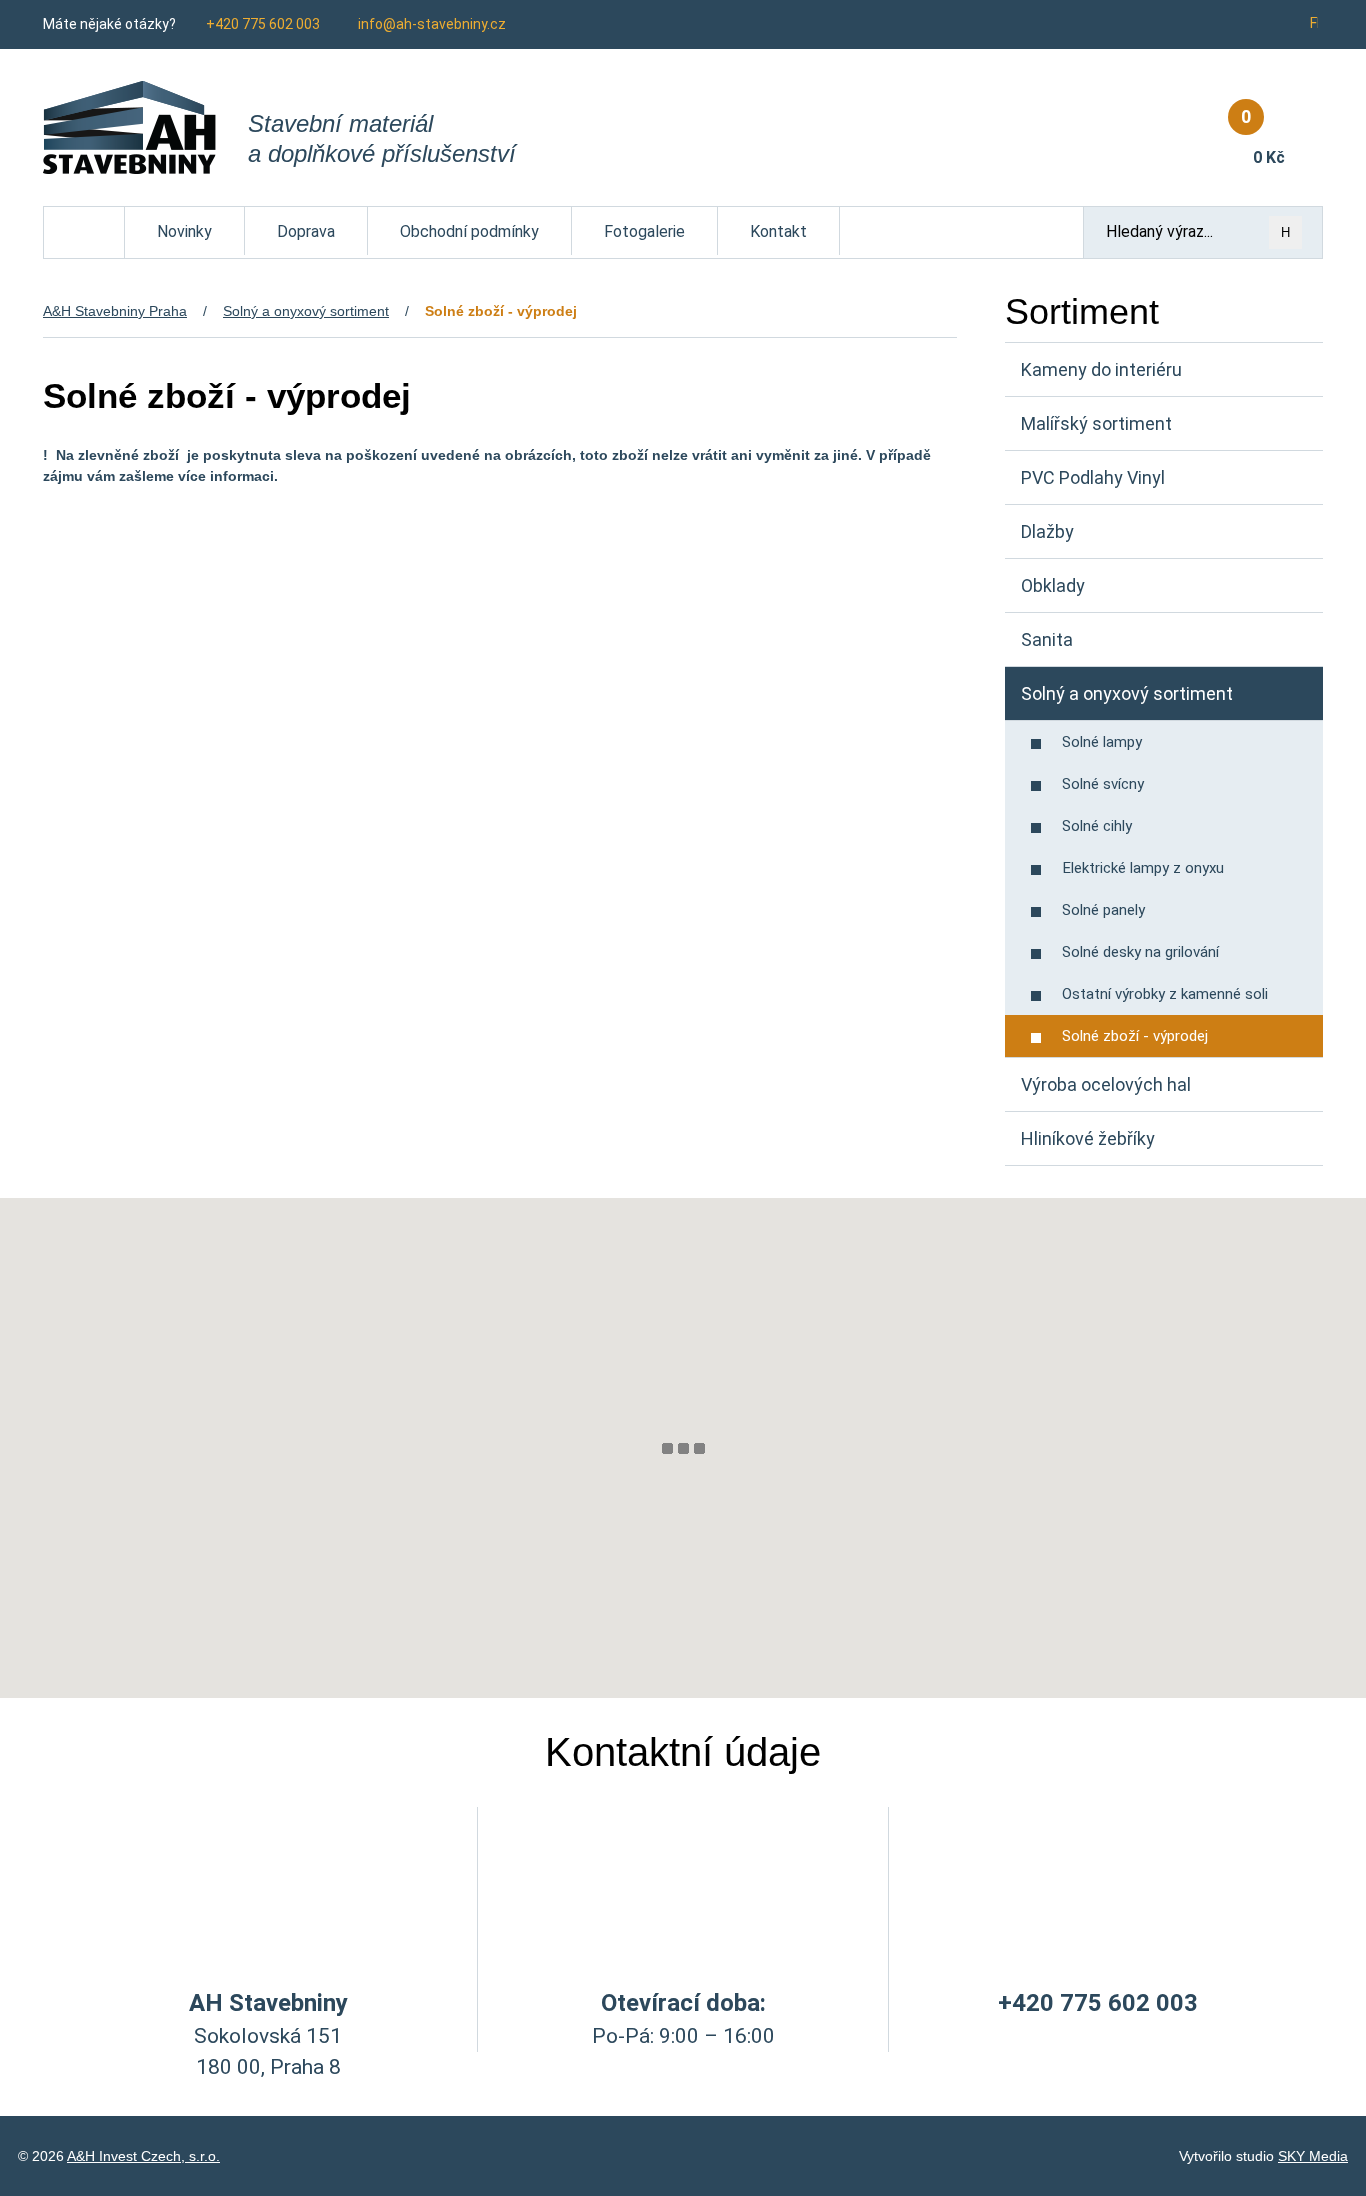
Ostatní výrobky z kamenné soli (1165, 994)
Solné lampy (1102, 742)
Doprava (306, 231)
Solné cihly (1097, 826)
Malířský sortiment (1096, 423)
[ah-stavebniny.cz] (129, 127)
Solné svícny (1103, 784)
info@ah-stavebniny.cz (432, 24)
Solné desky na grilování (1140, 952)
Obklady (1053, 585)
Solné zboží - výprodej (1135, 1036)
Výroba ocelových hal (1106, 1084)
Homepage (84, 216)
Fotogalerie (644, 231)
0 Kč (1263, 136)
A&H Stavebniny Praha (115, 311)
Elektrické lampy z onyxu (1143, 868)
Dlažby (1047, 531)
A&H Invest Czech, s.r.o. (143, 2156)
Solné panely (1103, 910)
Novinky (184, 231)
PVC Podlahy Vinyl (1093, 477)
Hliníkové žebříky (1088, 1138)
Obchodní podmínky (469, 231)
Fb (1316, 23)
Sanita (1047, 639)
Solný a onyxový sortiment (306, 311)
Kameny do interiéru (1101, 369)
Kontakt (778, 231)
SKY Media (1313, 2156)
